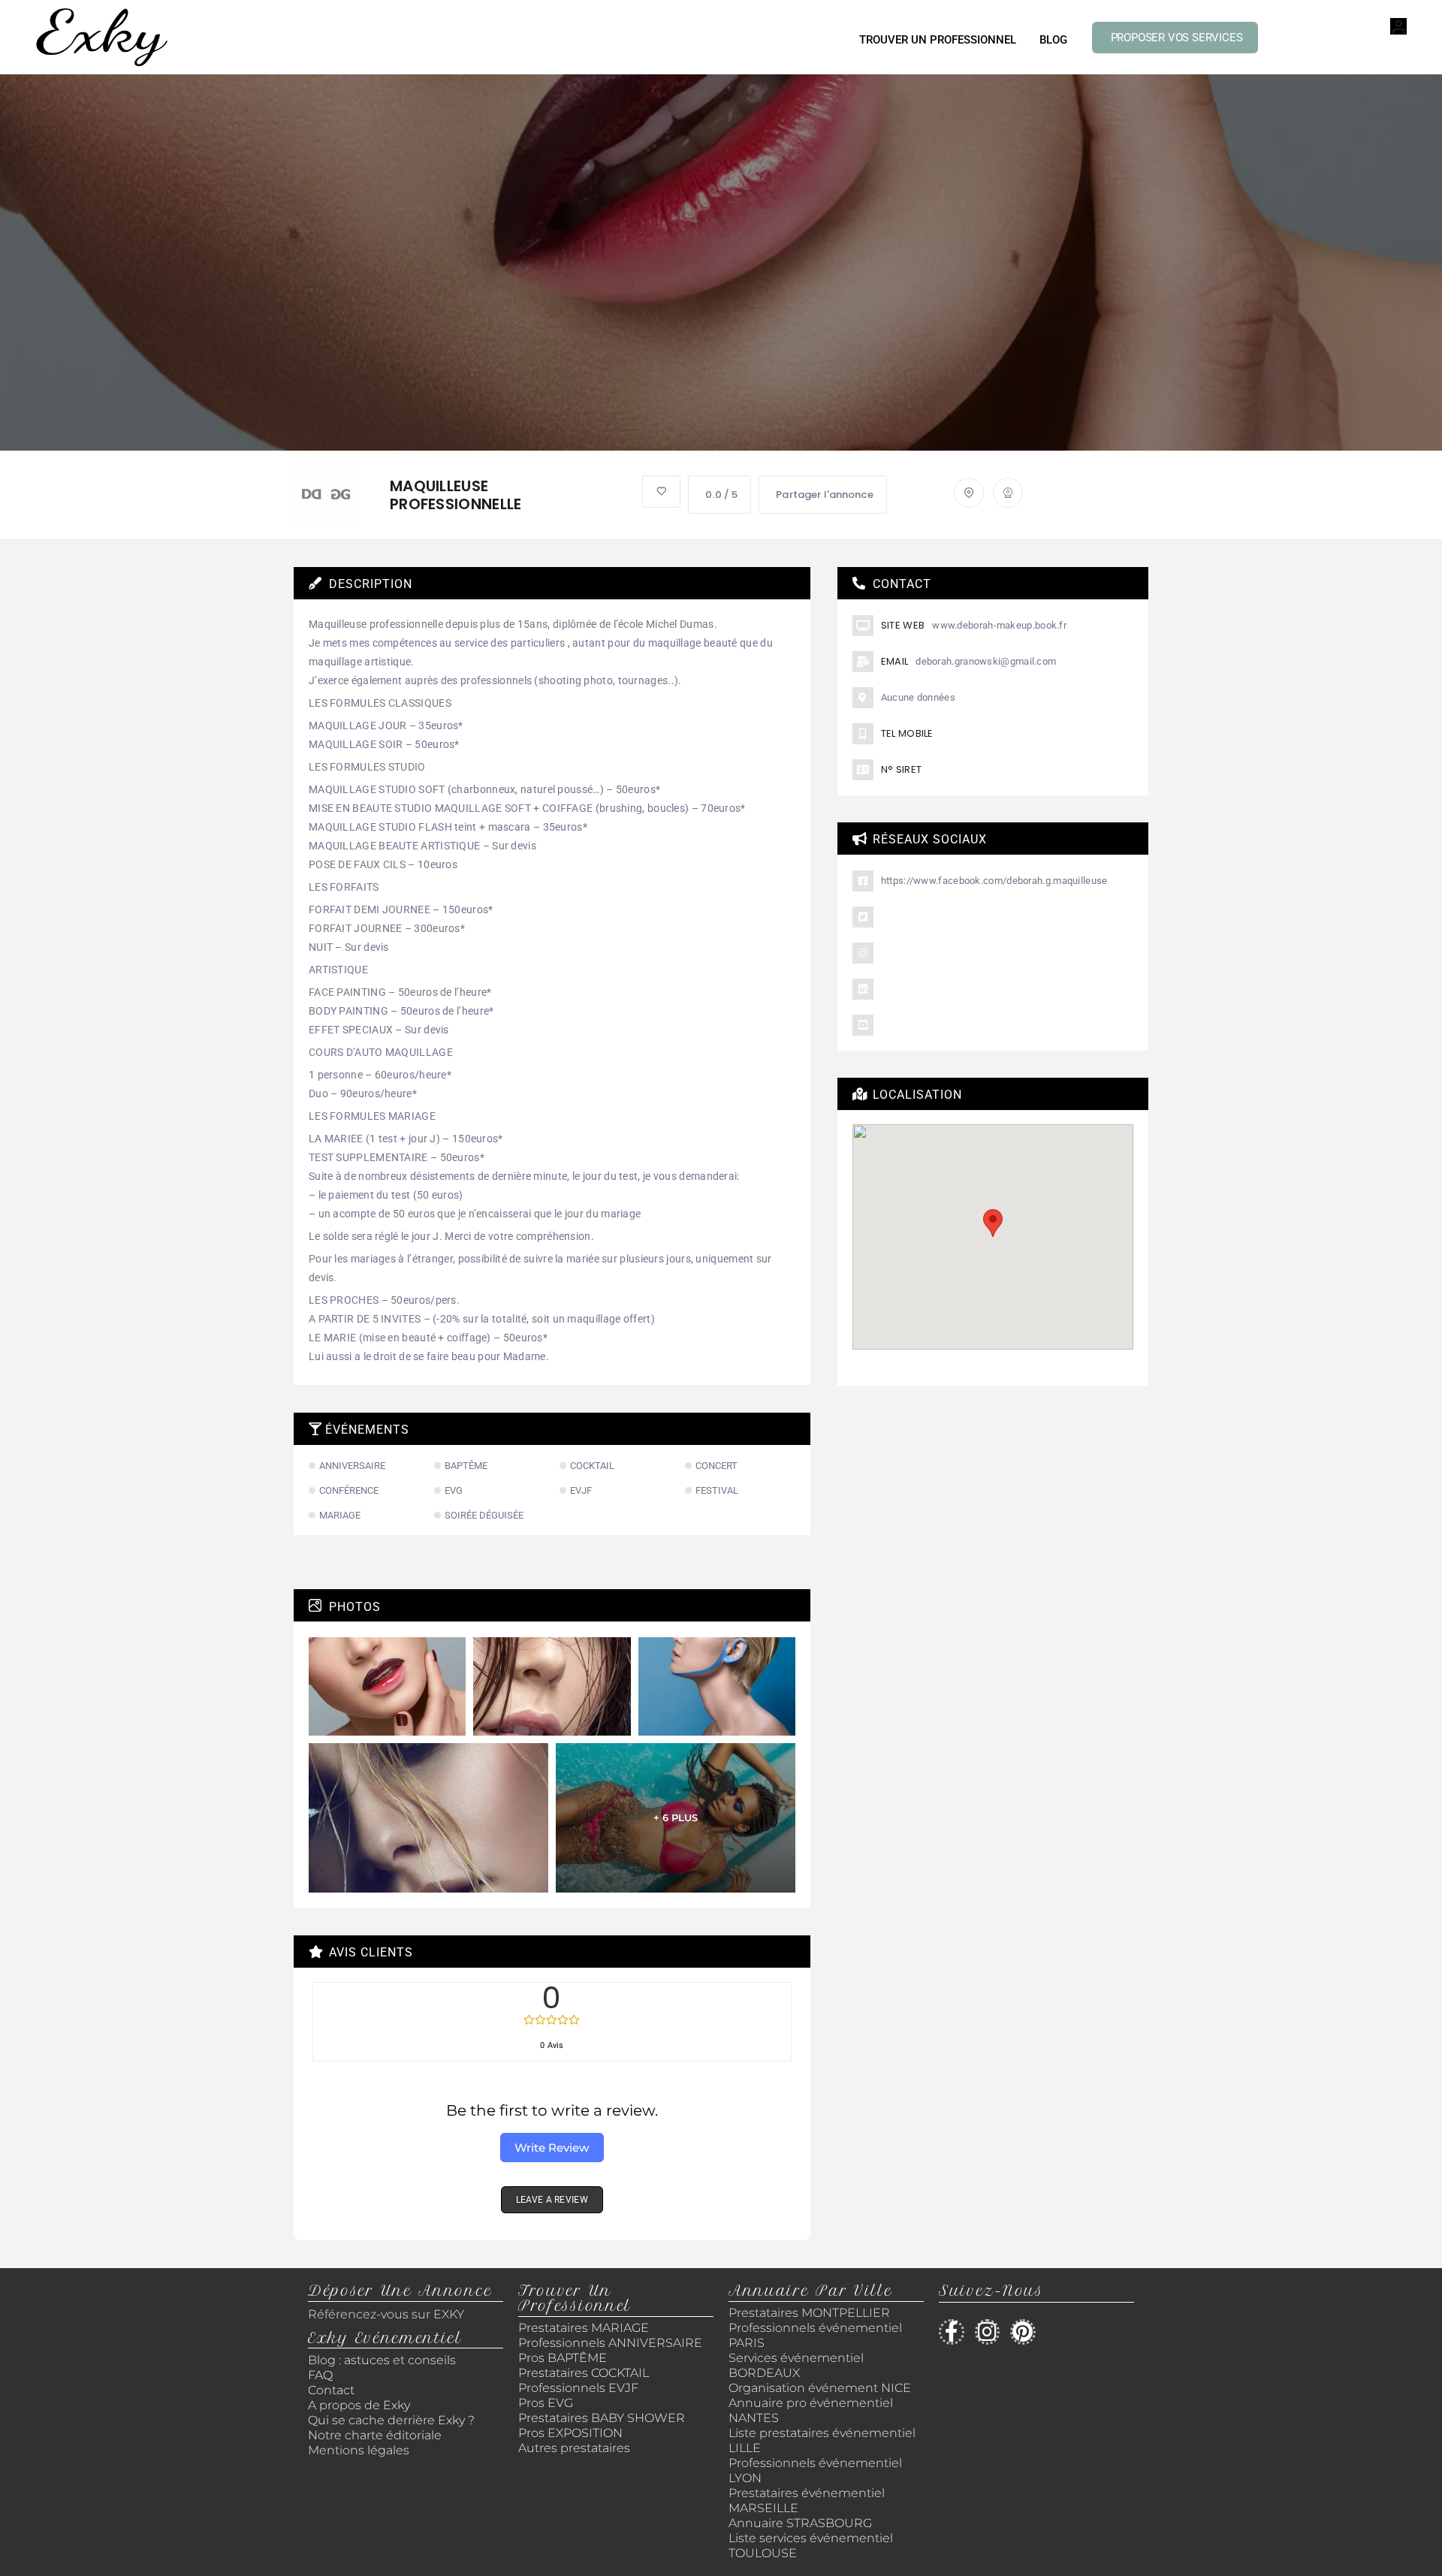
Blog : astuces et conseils (383, 2360)
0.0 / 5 (721, 495)
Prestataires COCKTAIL (584, 2373)
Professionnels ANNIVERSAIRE (610, 2343)
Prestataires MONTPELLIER (809, 2313)
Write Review (552, 2148)
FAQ (320, 2375)
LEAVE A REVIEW (552, 2200)
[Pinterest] (1023, 2332)
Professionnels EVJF (578, 2388)
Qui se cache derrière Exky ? (391, 2420)
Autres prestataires (574, 2448)
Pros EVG (546, 2403)
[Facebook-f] (952, 2332)
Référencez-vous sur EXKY (386, 2314)
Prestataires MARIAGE (584, 2328)
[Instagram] (988, 2332)
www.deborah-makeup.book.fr (999, 625)
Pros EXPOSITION (570, 2433)
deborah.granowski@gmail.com (986, 661)
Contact (331, 2390)
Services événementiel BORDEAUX (796, 2365)
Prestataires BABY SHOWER (602, 2418)
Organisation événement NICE (820, 2388)
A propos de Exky (360, 2405)
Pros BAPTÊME (563, 2358)
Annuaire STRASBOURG (800, 2523)
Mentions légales (359, 2450)
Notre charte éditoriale (375, 2435)
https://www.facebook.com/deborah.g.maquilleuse (994, 881)
